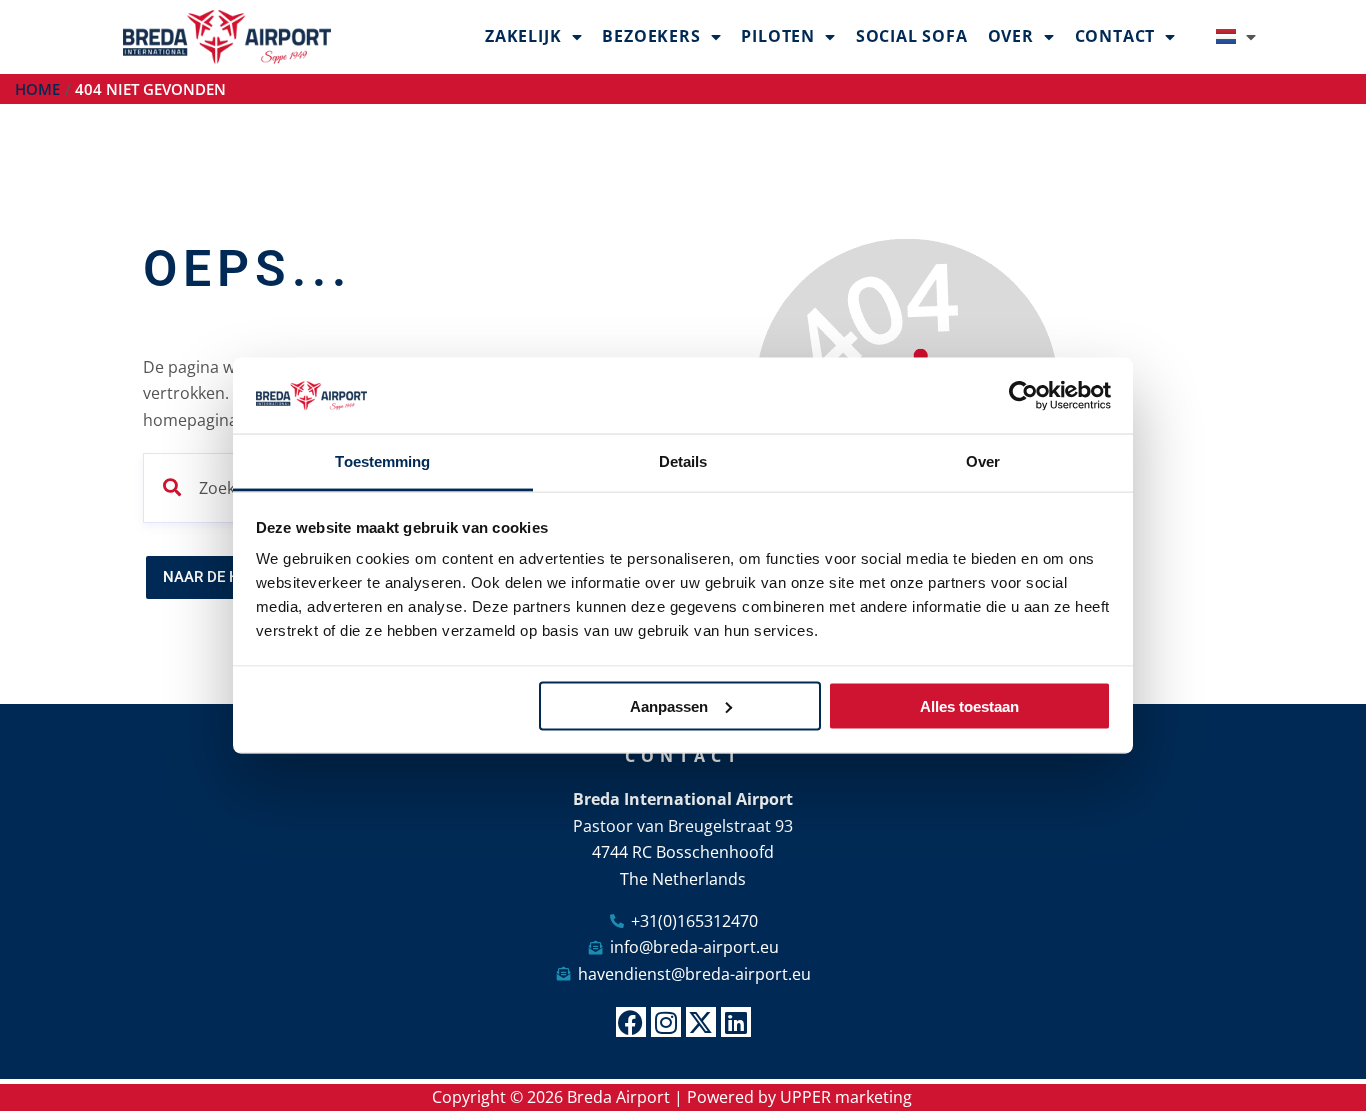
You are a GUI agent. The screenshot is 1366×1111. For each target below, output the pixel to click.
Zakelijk (523, 36)
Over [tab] (983, 461)
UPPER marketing (846, 1097)
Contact (1115, 36)
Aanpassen (669, 705)
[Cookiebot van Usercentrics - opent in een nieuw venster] (1023, 396)
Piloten (778, 36)
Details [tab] (683, 461)
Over (1011, 36)
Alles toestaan (969, 705)
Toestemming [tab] (382, 461)
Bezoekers (651, 36)
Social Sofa (912, 36)
